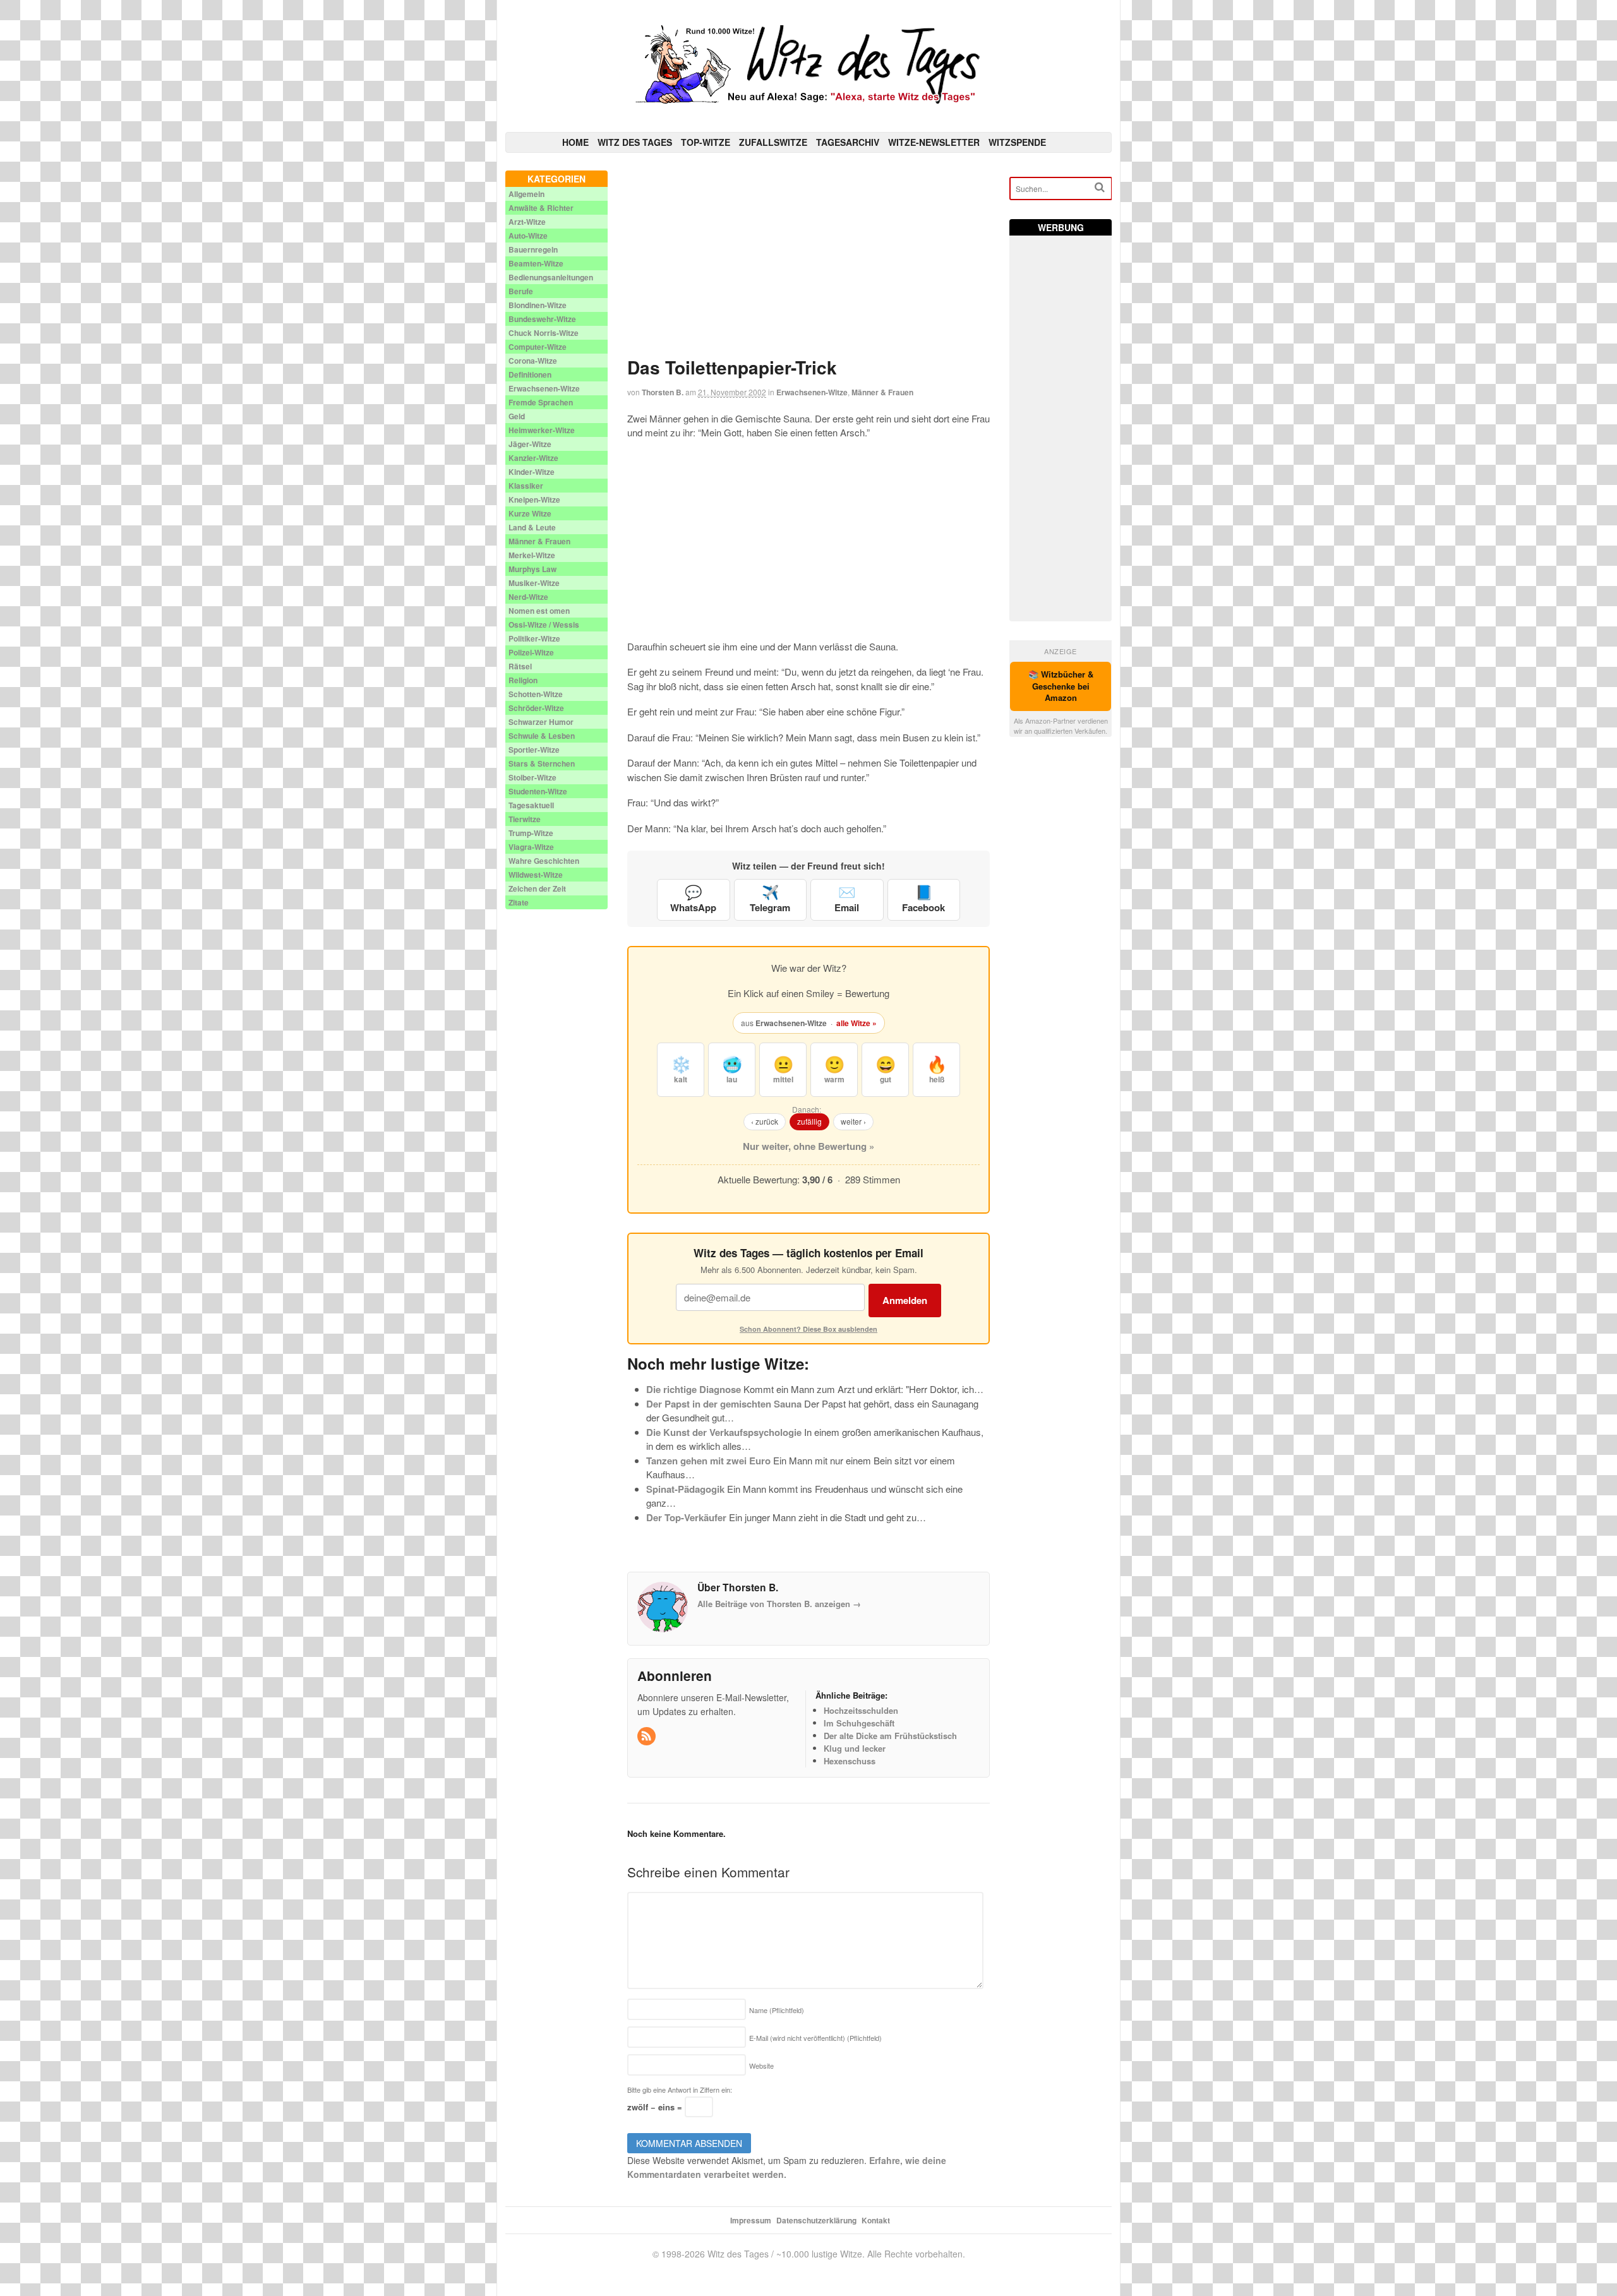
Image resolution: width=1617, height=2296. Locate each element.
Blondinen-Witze (538, 305)
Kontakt (876, 2220)
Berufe (521, 291)
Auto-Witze (528, 236)
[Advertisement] (809, 259)
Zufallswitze (773, 142)
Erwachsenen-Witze (812, 392)
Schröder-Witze (536, 708)
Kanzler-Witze (533, 458)
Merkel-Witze (532, 555)
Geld (517, 416)
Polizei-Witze (531, 652)
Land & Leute (532, 527)
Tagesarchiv (848, 142)
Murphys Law (532, 569)
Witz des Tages (635, 142)
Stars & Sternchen (542, 763)
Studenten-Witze (538, 791)
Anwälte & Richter (541, 208)
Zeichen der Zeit (537, 888)
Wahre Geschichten (544, 861)
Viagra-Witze (531, 847)
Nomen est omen (539, 611)
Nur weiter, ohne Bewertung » (808, 1146)
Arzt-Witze (527, 222)
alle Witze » (857, 1023)
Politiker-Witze (534, 638)
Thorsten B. (663, 392)
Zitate (519, 902)
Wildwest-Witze (536, 875)
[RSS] (647, 1736)
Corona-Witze (533, 361)
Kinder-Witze (532, 472)
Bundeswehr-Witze (542, 319)
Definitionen (530, 374)
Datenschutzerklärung (816, 2220)
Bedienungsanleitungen (551, 277)
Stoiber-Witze (532, 777)
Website (761, 2066)
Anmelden (905, 1300)
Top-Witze (706, 142)
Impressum (751, 2220)
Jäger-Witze (530, 444)
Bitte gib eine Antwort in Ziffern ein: (680, 2090)
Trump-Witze (531, 833)
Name (777, 2010)
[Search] (1100, 187)
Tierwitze (525, 819)
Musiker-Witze (534, 583)
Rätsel (520, 666)
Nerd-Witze (528, 597)
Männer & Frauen (882, 392)
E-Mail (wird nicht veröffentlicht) (815, 2038)
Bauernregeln (533, 249)
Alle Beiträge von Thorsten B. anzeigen (779, 1604)
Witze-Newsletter (934, 142)
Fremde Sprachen (541, 402)
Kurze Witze (530, 513)
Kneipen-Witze (534, 499)
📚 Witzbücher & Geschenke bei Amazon (1061, 686)
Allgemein (526, 194)
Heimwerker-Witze (542, 430)
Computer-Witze (538, 347)
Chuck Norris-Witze (544, 333)
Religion (523, 680)
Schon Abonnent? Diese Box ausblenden (808, 1329)
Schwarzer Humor (541, 722)
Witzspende (1017, 142)
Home (575, 142)
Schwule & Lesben (542, 736)
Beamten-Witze (536, 263)
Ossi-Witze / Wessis (544, 625)
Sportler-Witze (534, 750)
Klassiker (526, 486)
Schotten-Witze (536, 694)
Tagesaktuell (531, 805)
